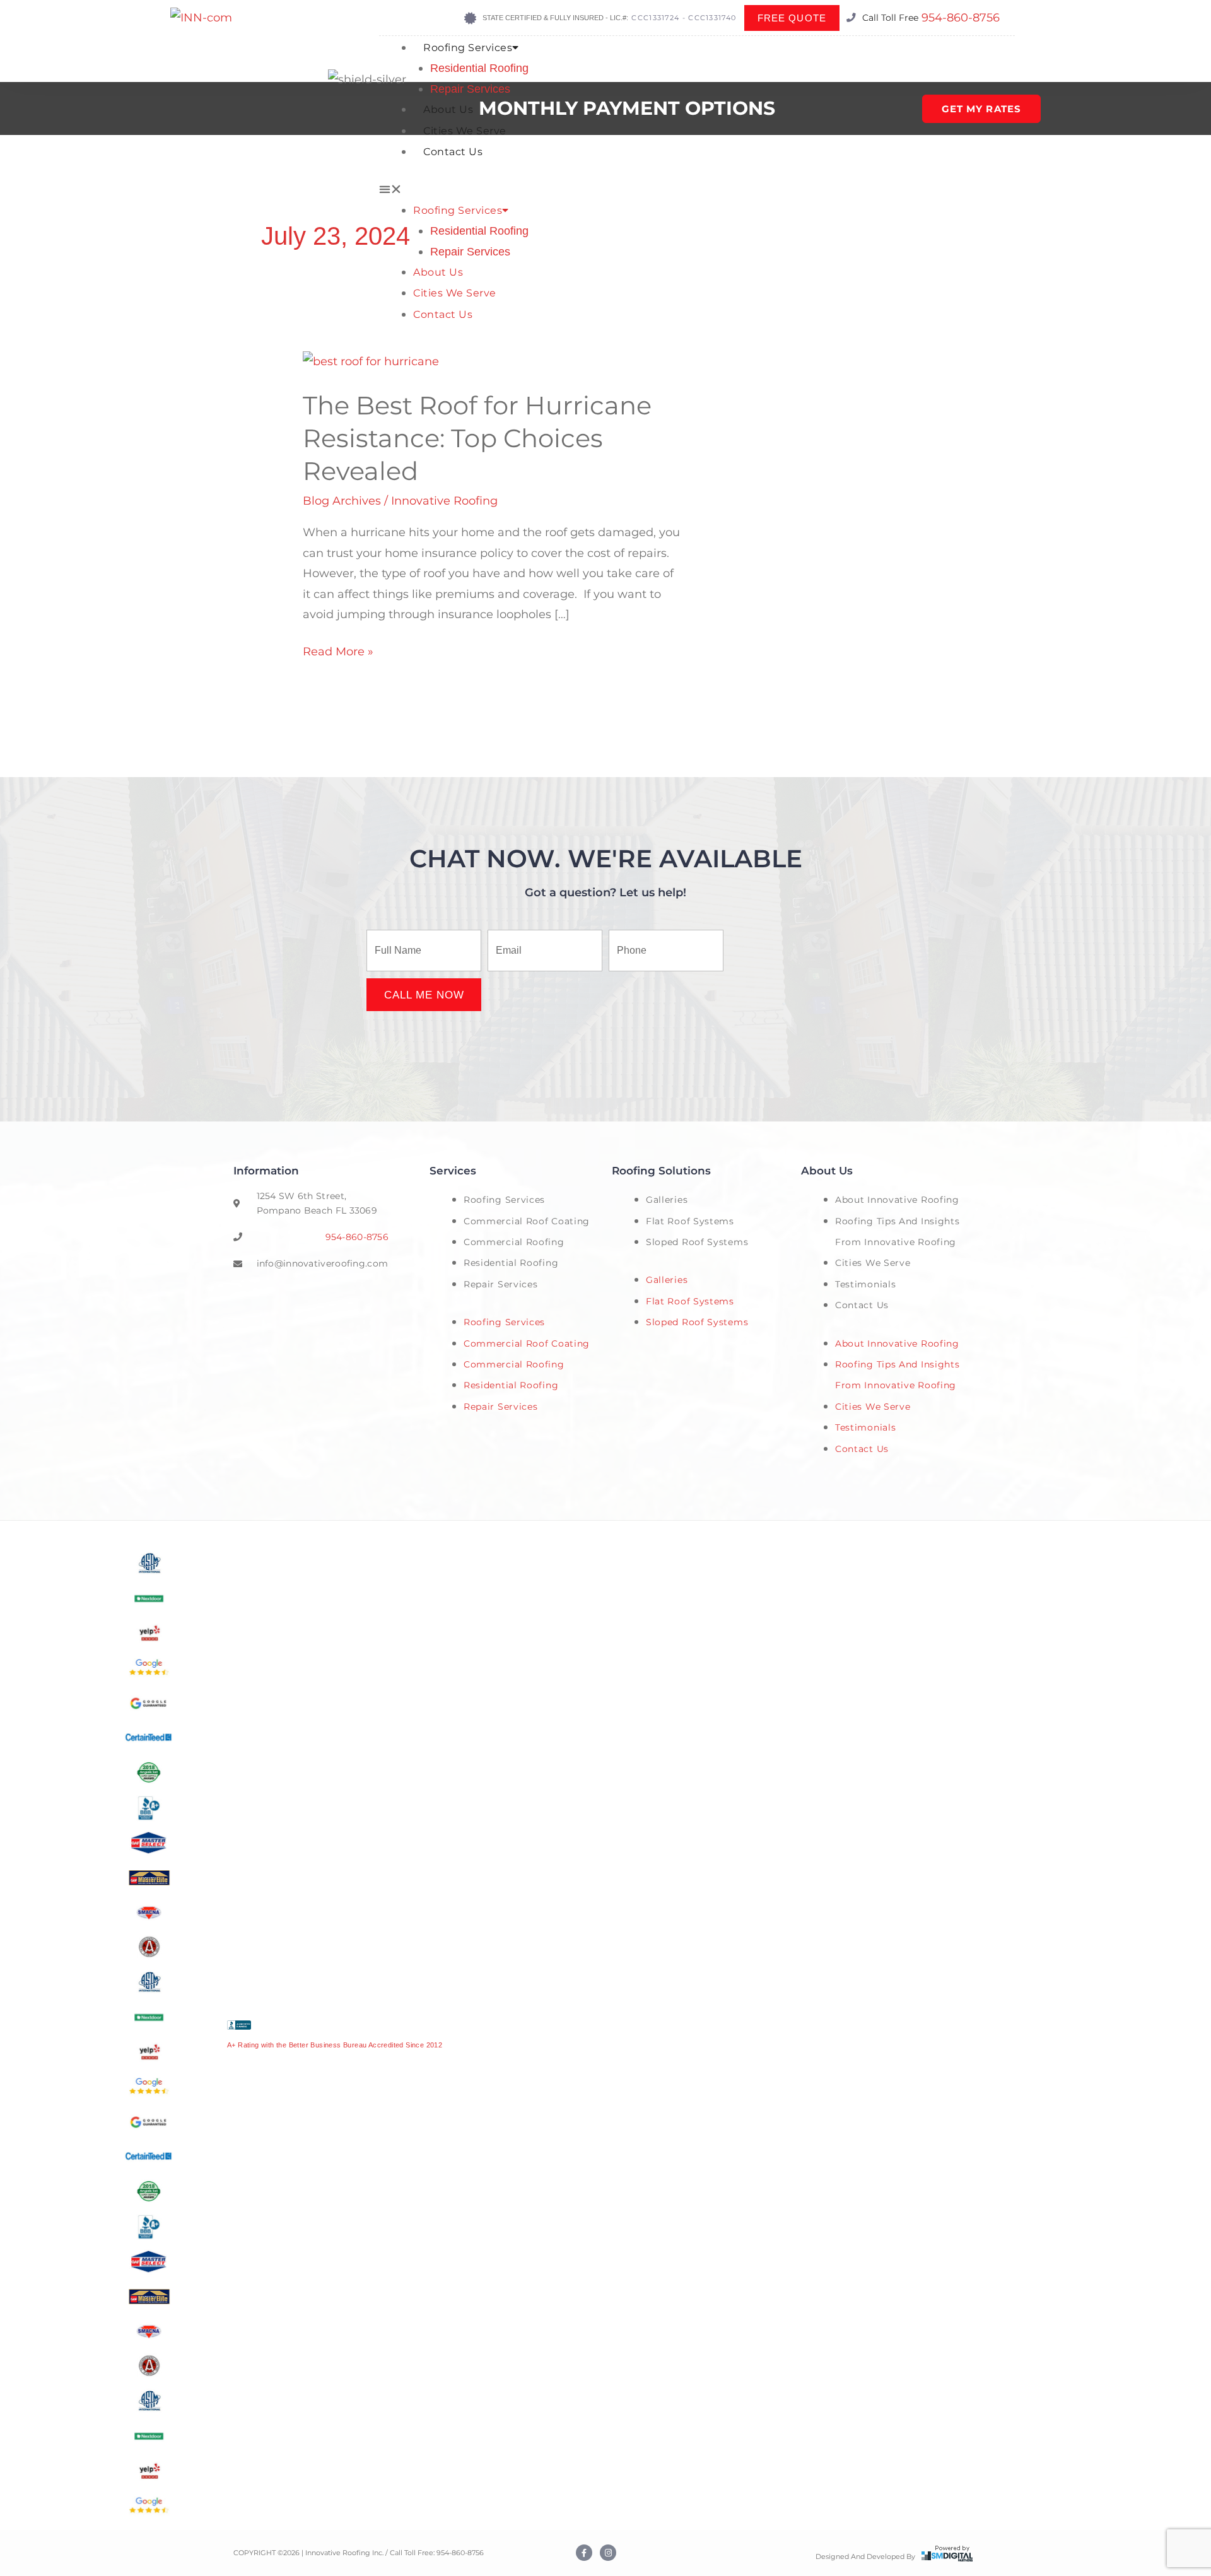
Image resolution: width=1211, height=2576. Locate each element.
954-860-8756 (961, 18)
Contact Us (453, 152)
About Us (448, 109)
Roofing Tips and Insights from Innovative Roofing (898, 1232)
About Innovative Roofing (897, 1200)
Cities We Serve (465, 131)
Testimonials (865, 1284)
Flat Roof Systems (690, 1221)
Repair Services (470, 89)
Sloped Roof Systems (697, 1242)
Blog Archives (342, 501)
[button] (697, 189)
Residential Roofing (479, 68)
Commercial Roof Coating (527, 1221)
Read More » (338, 650)
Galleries (667, 1200)
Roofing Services (468, 48)
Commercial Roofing (514, 1242)
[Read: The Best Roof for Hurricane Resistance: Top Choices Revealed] (371, 361)
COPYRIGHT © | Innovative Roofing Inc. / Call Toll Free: (335, 2553)
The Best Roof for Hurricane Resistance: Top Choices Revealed (477, 438)
